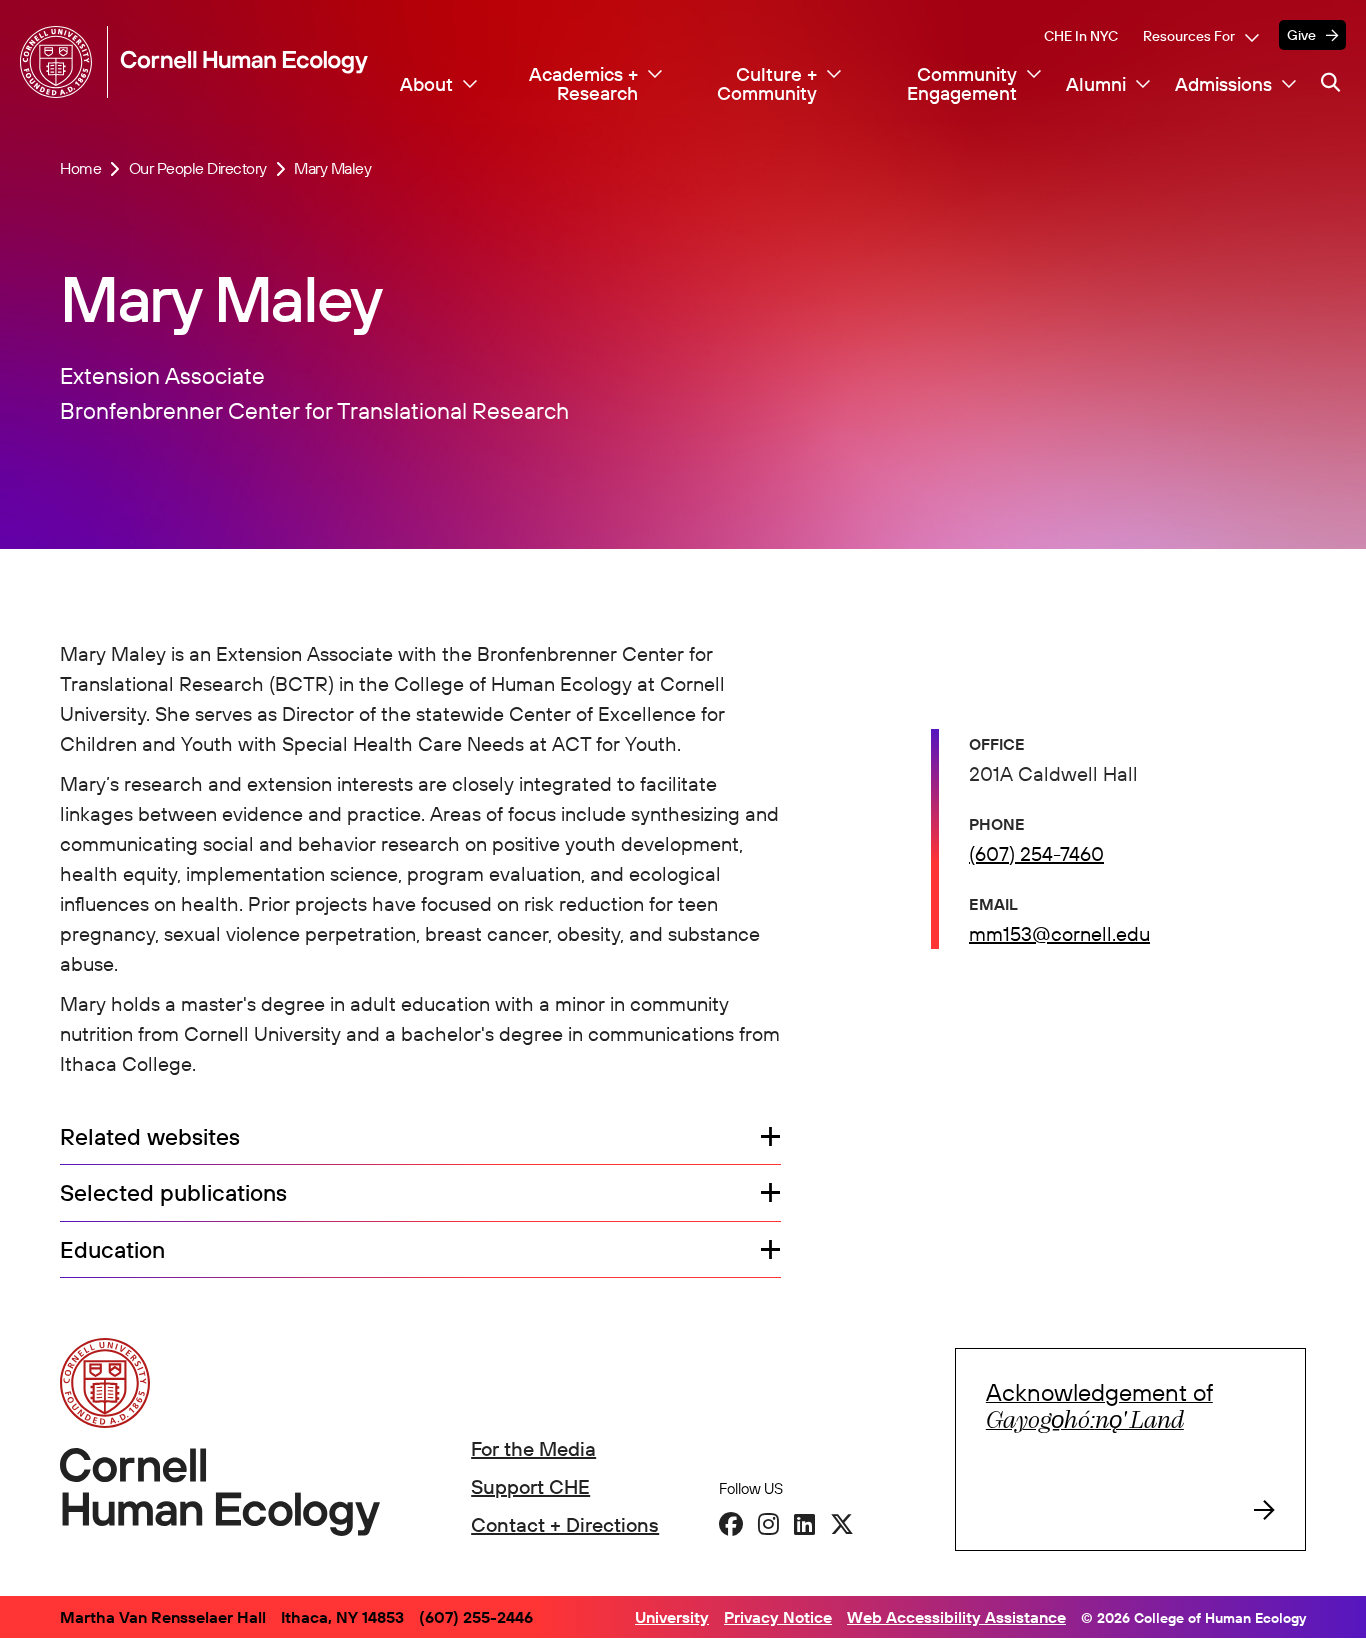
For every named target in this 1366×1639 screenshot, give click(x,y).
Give (1301, 35)
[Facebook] (731, 1524)
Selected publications (173, 1193)
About (426, 84)
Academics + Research (583, 84)
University (672, 1617)
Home (80, 169)
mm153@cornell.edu (1059, 933)
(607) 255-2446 (476, 1617)
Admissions (1223, 84)
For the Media (533, 1448)
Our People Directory (198, 169)
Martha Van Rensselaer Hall (163, 1617)
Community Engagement (962, 84)
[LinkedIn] (804, 1524)
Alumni (1096, 84)
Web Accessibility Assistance (956, 1617)
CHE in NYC (1081, 36)
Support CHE (530, 1486)
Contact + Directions (565, 1524)
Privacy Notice (778, 1617)
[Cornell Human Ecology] (60, 62)
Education (112, 1250)
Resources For (1189, 36)
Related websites (150, 1137)
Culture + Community (767, 84)
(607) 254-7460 (1036, 853)
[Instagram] (768, 1524)
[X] (842, 1524)
